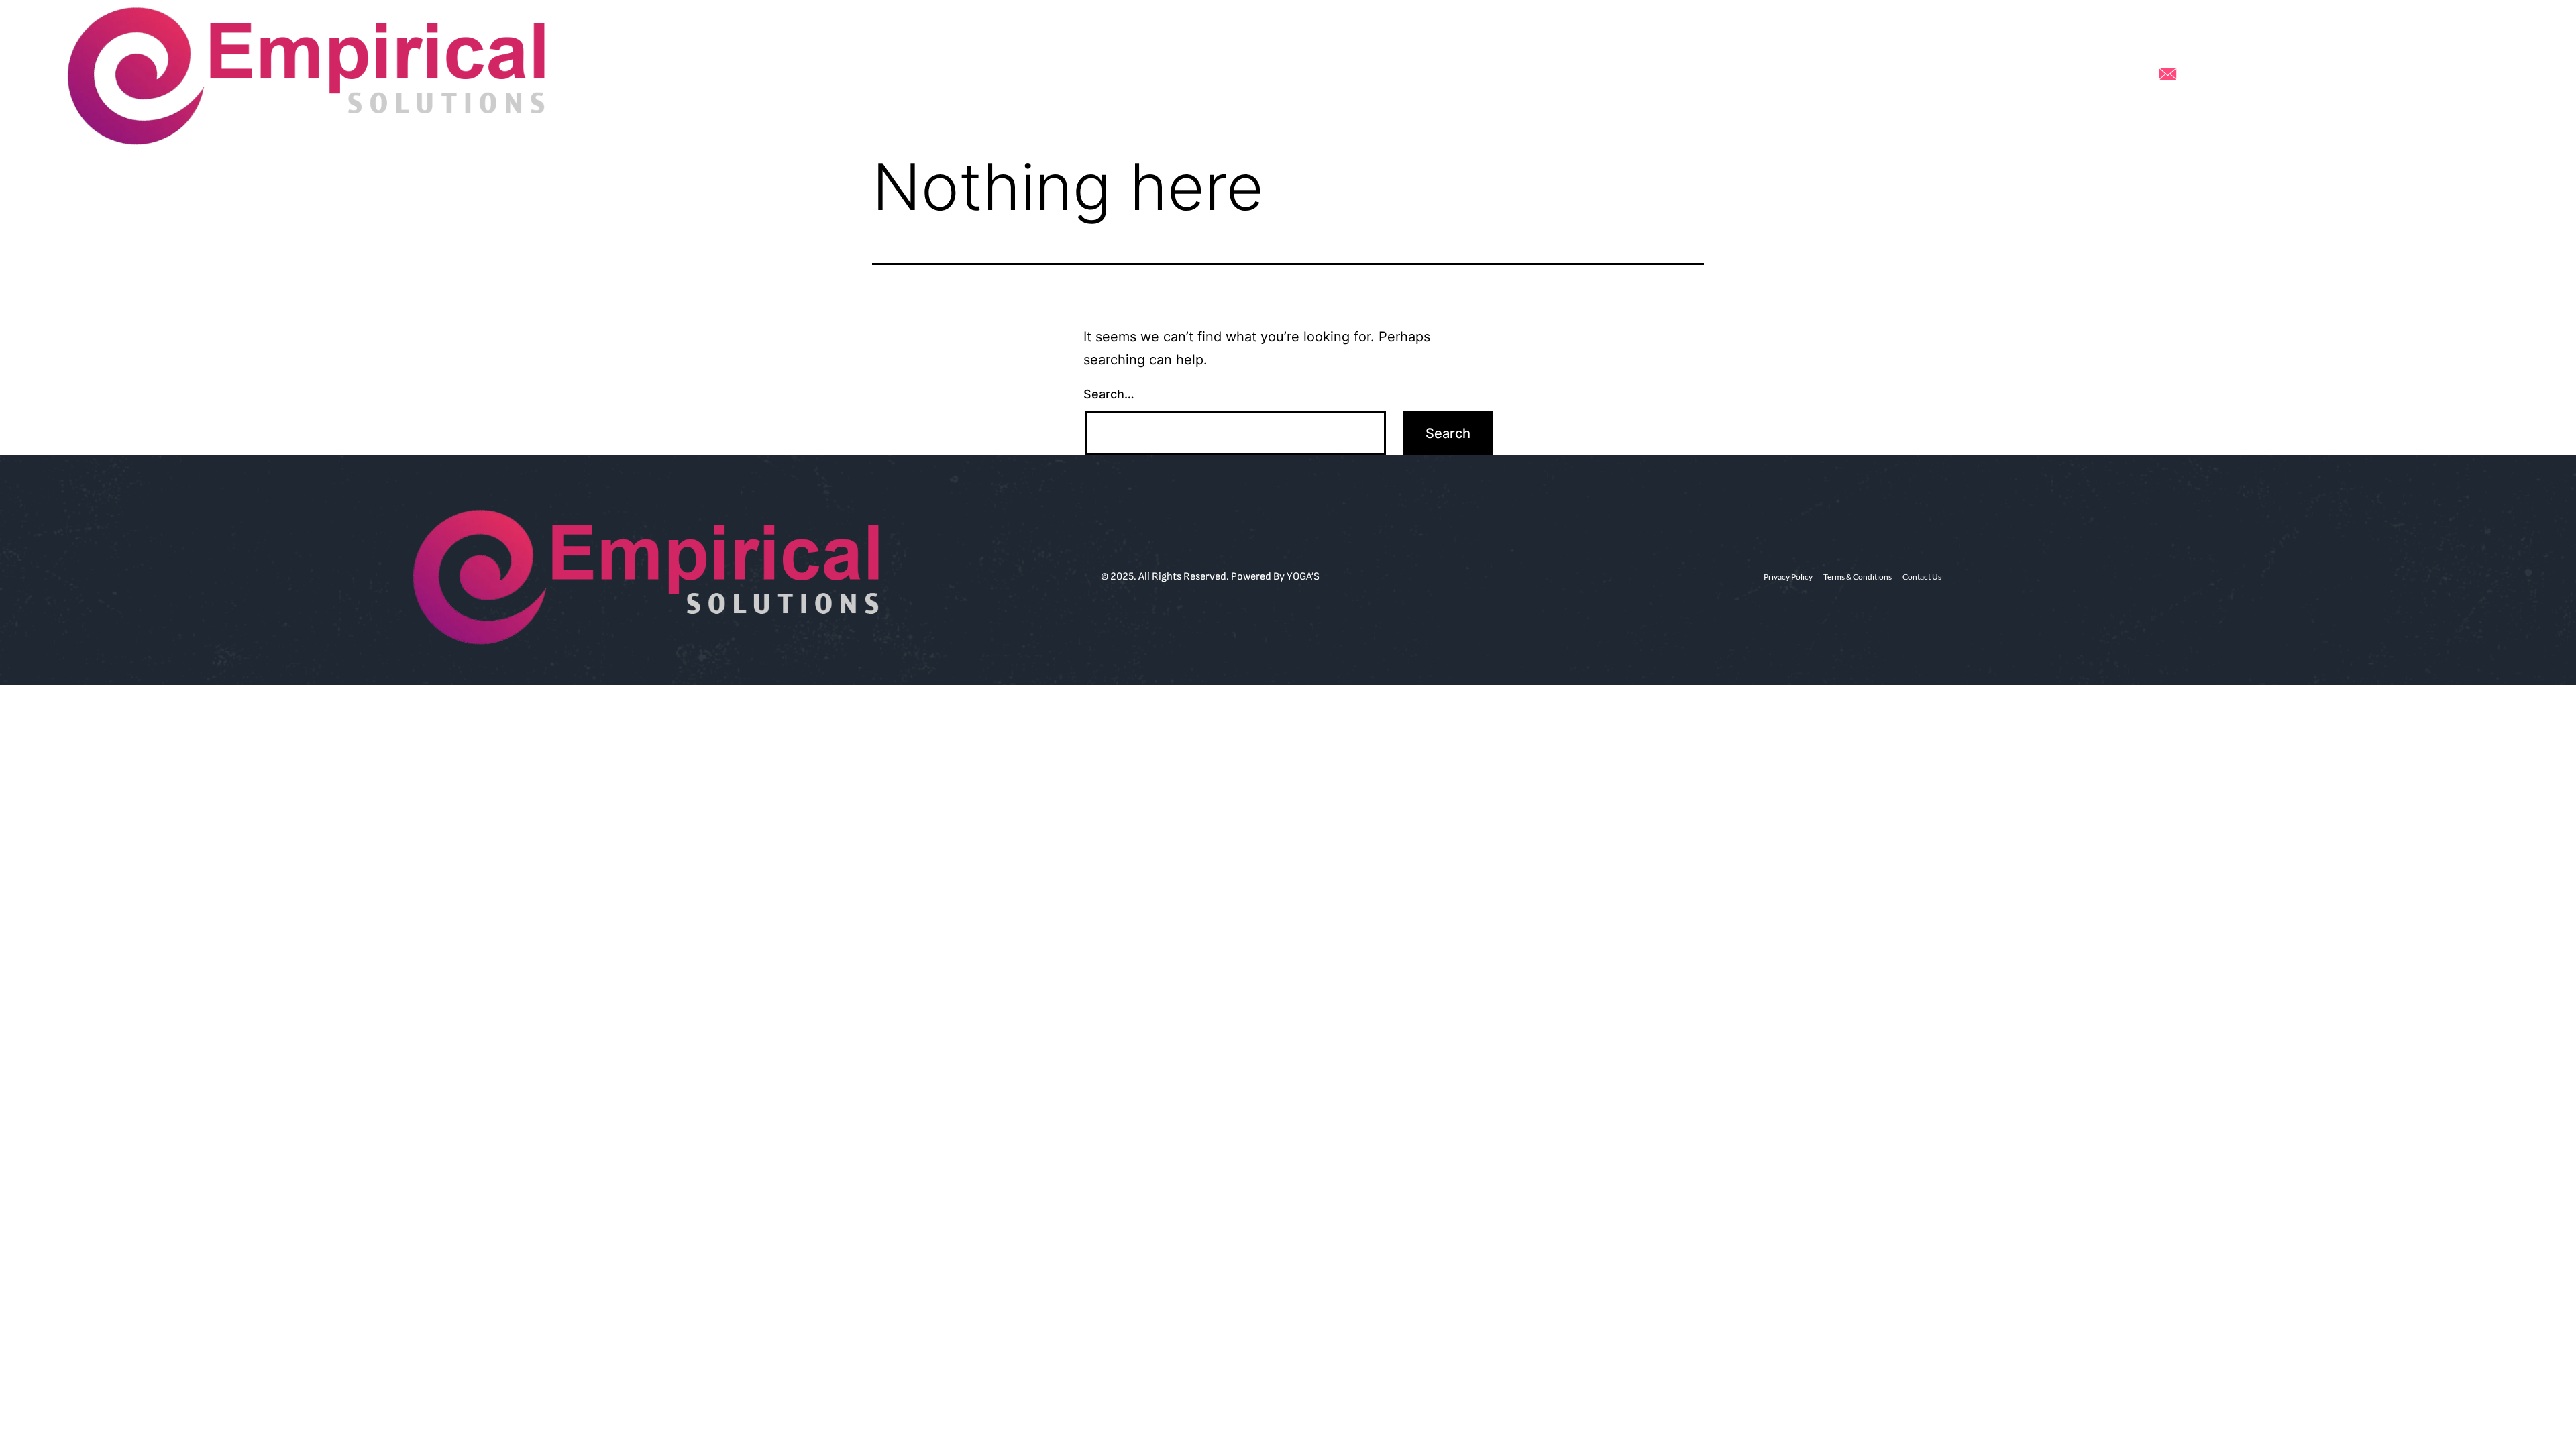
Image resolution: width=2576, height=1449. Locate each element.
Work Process (1255, 75)
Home (1090, 75)
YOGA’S (1303, 577)
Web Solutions (1163, 75)
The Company (1346, 75)
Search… (1109, 394)
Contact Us (1431, 75)
